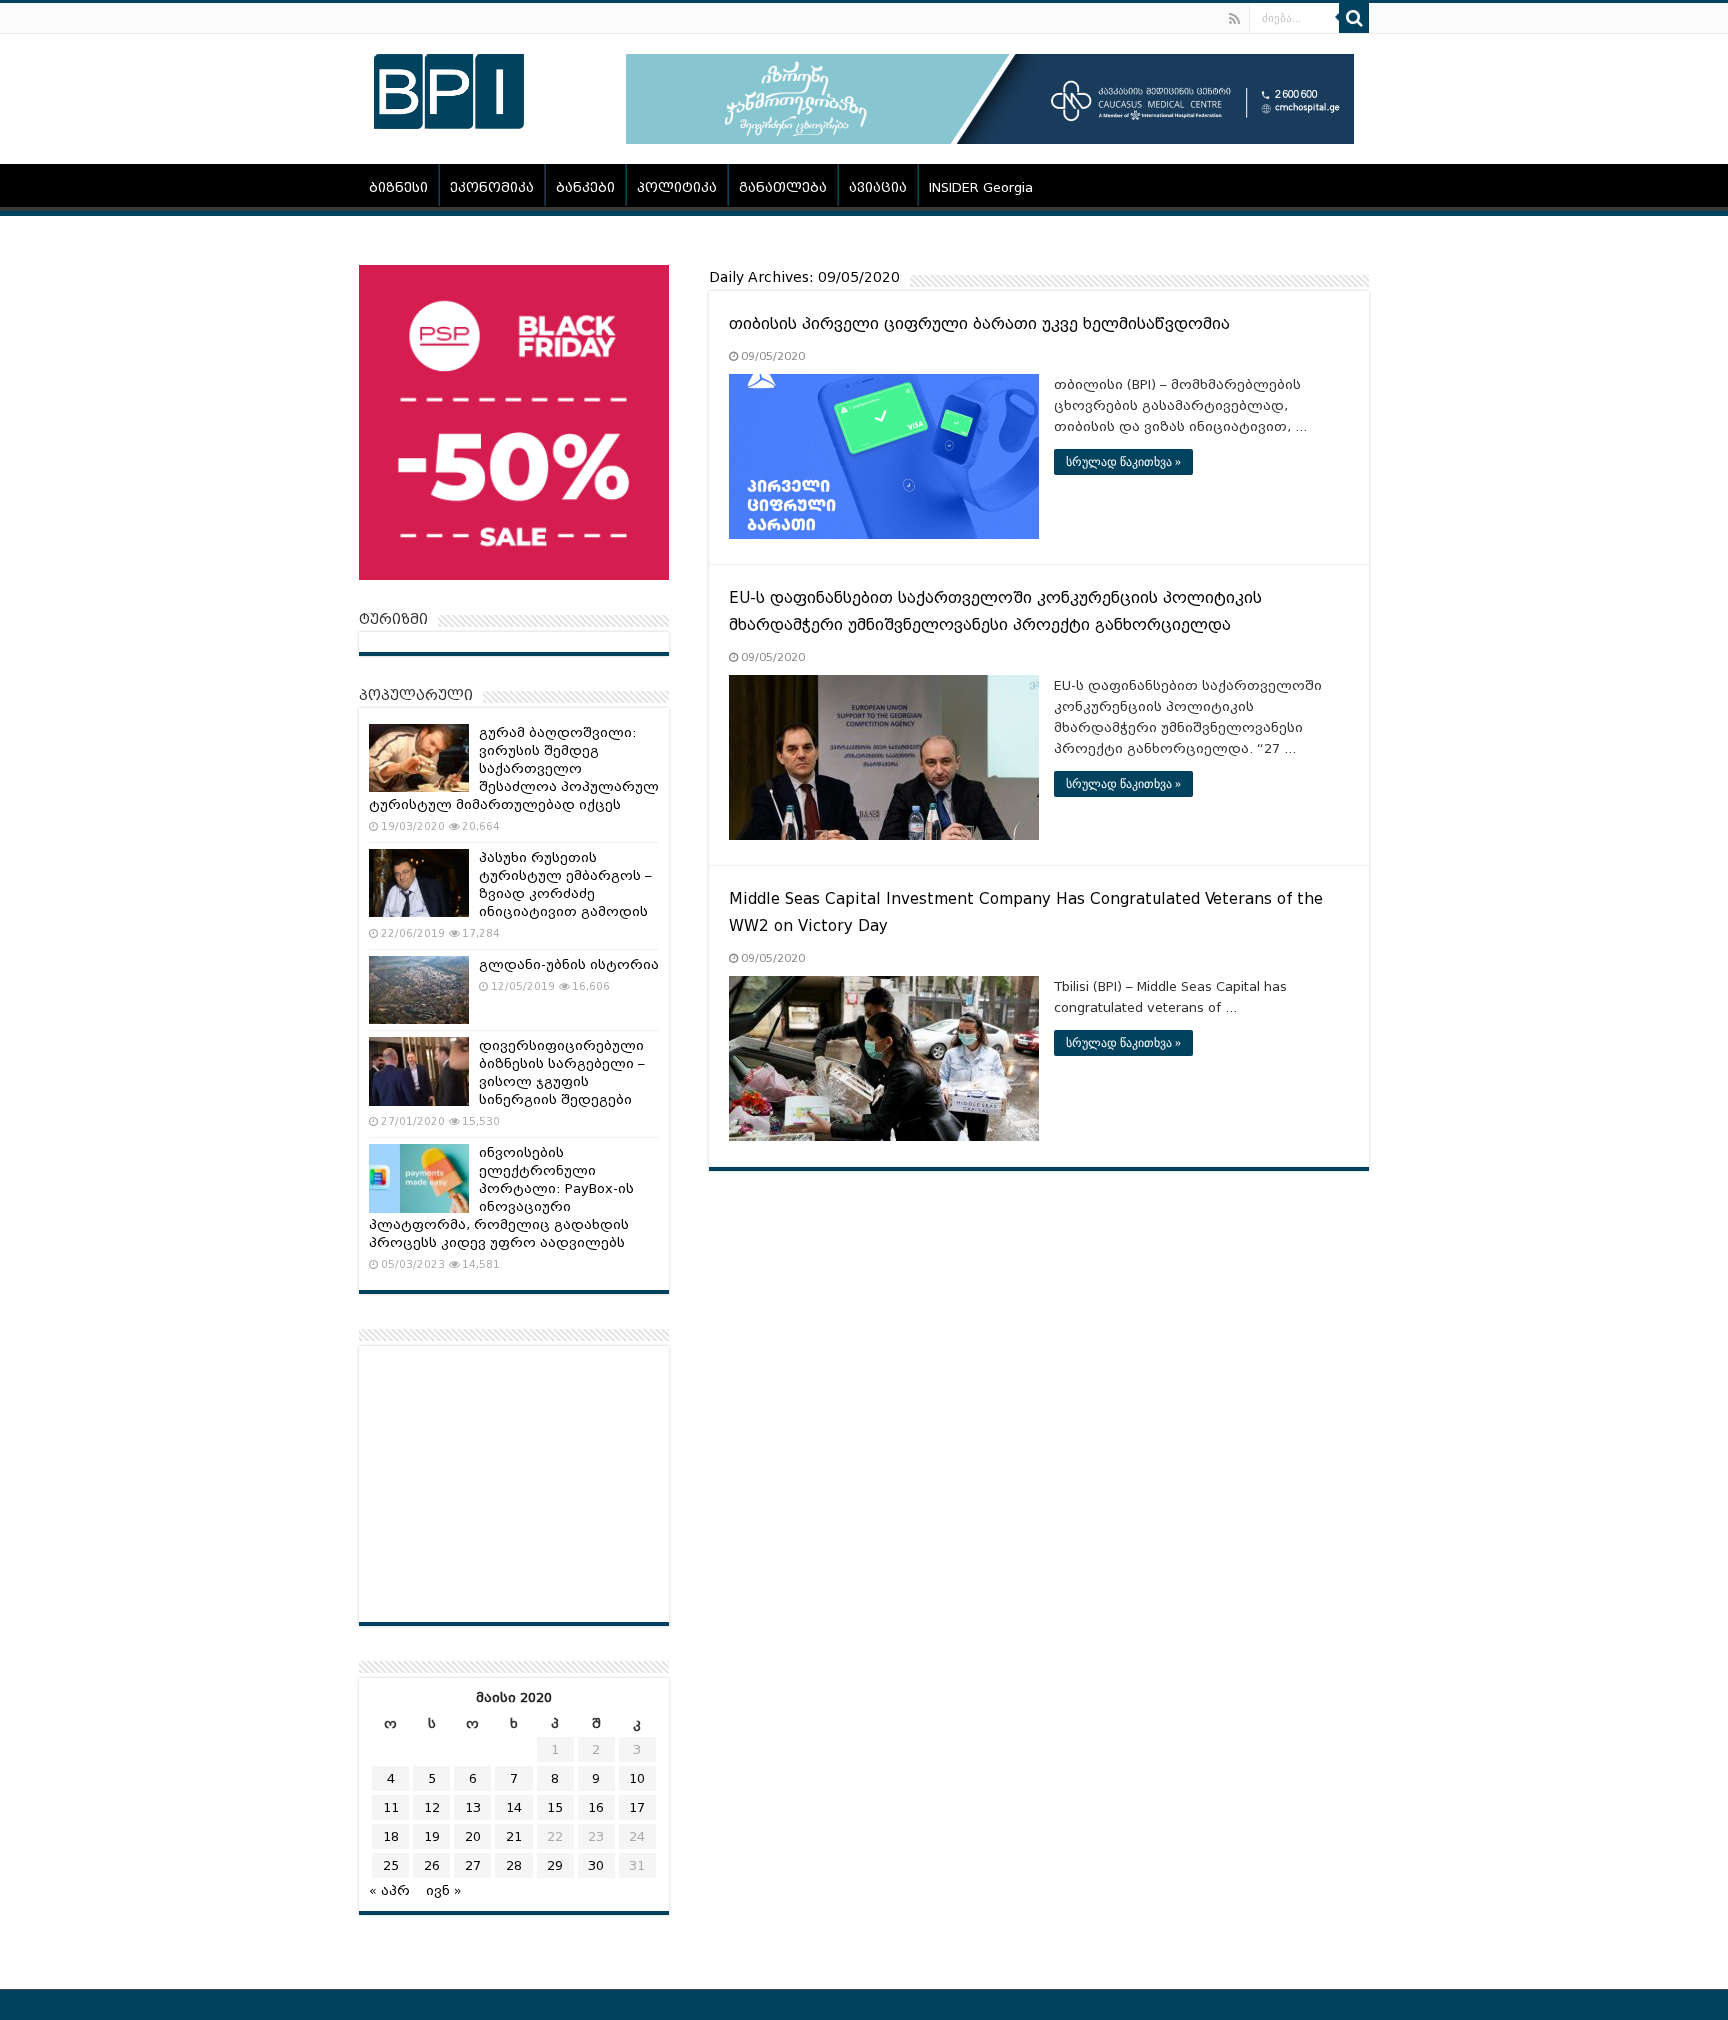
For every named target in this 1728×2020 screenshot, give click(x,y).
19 (432, 1836)
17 (637, 1807)
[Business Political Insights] (449, 88)
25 (391, 1865)
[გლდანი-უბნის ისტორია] (419, 990)
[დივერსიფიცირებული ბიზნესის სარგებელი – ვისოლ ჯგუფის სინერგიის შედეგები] (419, 1071)
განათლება (783, 187)
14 (514, 1807)
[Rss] (1234, 19)
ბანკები (585, 187)
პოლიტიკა (677, 187)
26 (432, 1865)
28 (514, 1865)
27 (473, 1865)
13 (473, 1807)
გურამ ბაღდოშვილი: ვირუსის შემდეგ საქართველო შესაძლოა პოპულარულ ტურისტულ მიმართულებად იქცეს (514, 768)
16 (596, 1807)
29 (555, 1865)
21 (514, 1836)
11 (391, 1807)
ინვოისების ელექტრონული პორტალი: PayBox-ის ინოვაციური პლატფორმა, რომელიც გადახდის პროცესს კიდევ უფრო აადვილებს (501, 1197)
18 (391, 1836)
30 (596, 1865)
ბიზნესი (398, 187)
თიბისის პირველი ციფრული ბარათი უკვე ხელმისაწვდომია (979, 324)
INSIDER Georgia (981, 187)
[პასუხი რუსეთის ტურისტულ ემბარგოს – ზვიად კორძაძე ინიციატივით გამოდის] (419, 883)
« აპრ (389, 1890)
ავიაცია (878, 187)
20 (473, 1836)
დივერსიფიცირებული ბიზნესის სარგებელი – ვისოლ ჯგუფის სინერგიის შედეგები (562, 1072)
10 (637, 1778)
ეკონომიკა (492, 187)
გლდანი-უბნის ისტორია (569, 964)
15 (555, 1807)
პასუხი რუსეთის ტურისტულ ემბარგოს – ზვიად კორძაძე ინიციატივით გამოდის (565, 884)
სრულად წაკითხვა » (1123, 462)
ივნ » (444, 1890)
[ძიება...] (1354, 18)
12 (432, 1807)
